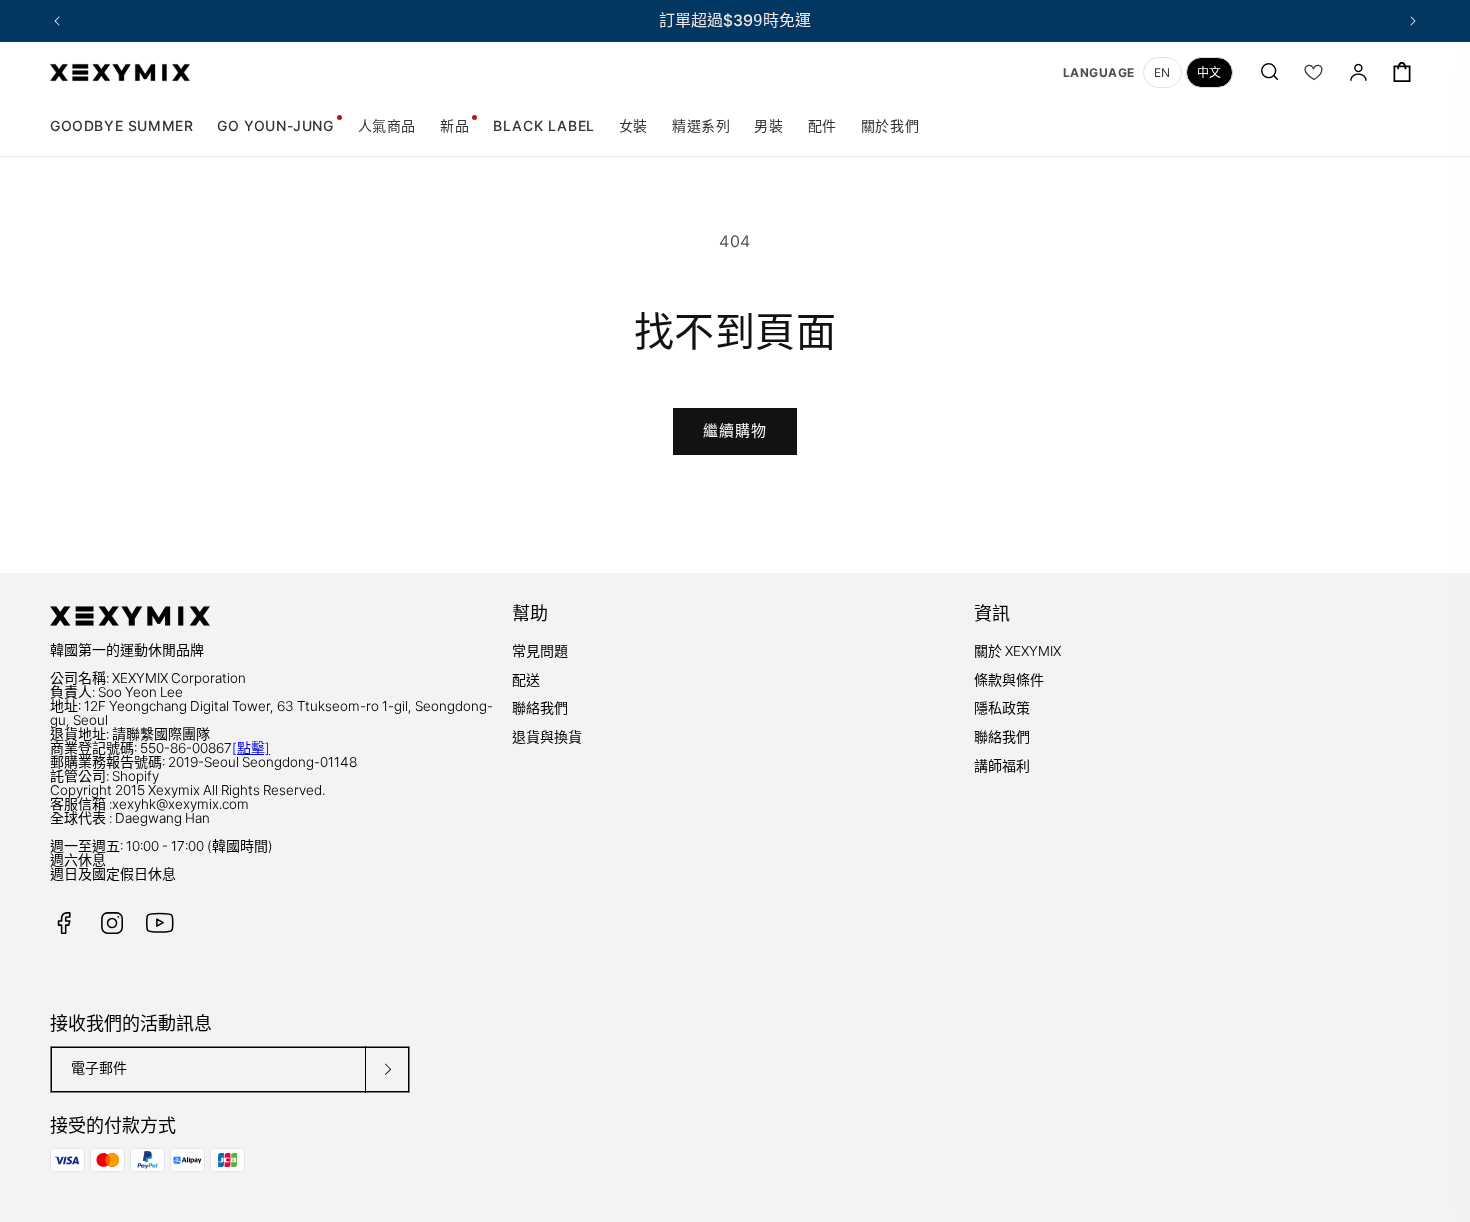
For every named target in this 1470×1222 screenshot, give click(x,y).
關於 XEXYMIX (1017, 651)
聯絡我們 (540, 708)
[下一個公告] (1413, 21)
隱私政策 (1002, 708)
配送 (526, 680)
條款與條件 (1009, 680)
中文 (1209, 72)
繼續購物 (735, 430)
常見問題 (540, 651)
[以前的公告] (57, 21)
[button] (633, 126)
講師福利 (1002, 766)
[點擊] (251, 748)
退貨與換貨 (547, 737)
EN (1162, 72)
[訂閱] (387, 1069)
